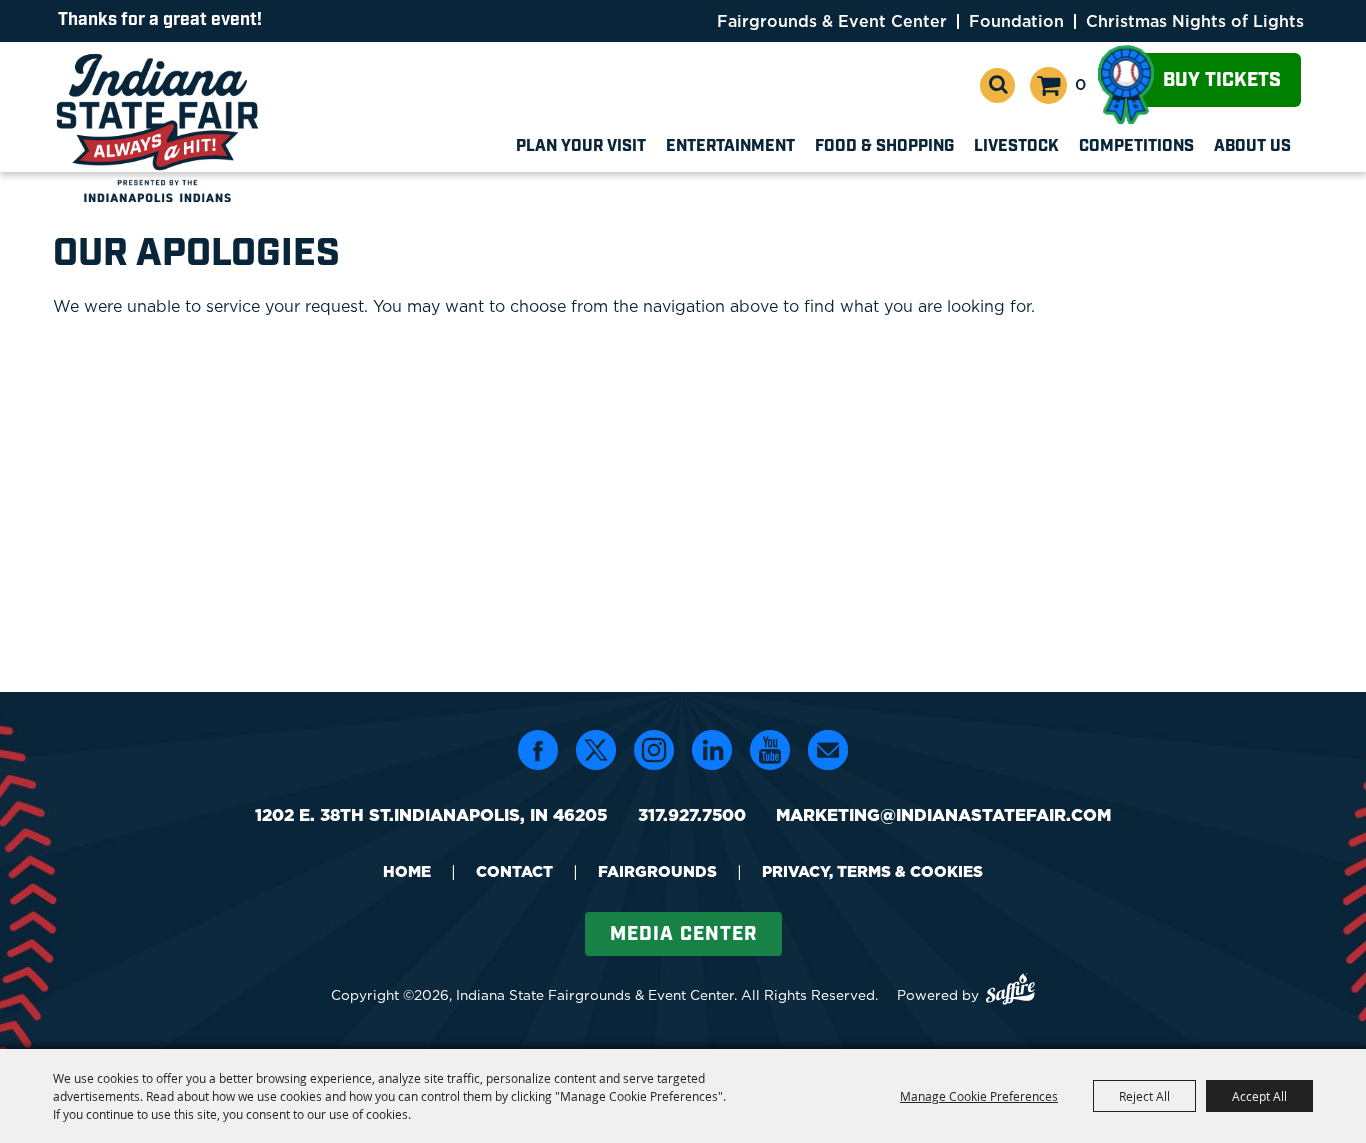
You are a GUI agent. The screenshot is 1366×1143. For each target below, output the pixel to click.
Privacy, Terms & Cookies (872, 871)
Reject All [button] (1144, 1096)
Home (407, 871)
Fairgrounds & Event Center (832, 21)
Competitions (1136, 146)
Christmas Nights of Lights (1195, 21)
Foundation (1016, 21)
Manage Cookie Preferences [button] (979, 1096)
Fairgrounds (657, 871)
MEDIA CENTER (683, 934)
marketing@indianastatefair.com (943, 814)
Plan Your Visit (581, 146)
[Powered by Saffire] (1010, 991)
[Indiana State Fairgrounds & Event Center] (161, 128)
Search (997, 85)
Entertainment (730, 146)
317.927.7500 (692, 814)
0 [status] (1080, 84)
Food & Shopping (884, 146)
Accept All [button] (1259, 1096)
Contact (514, 871)
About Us (1252, 146)
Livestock (1016, 146)
